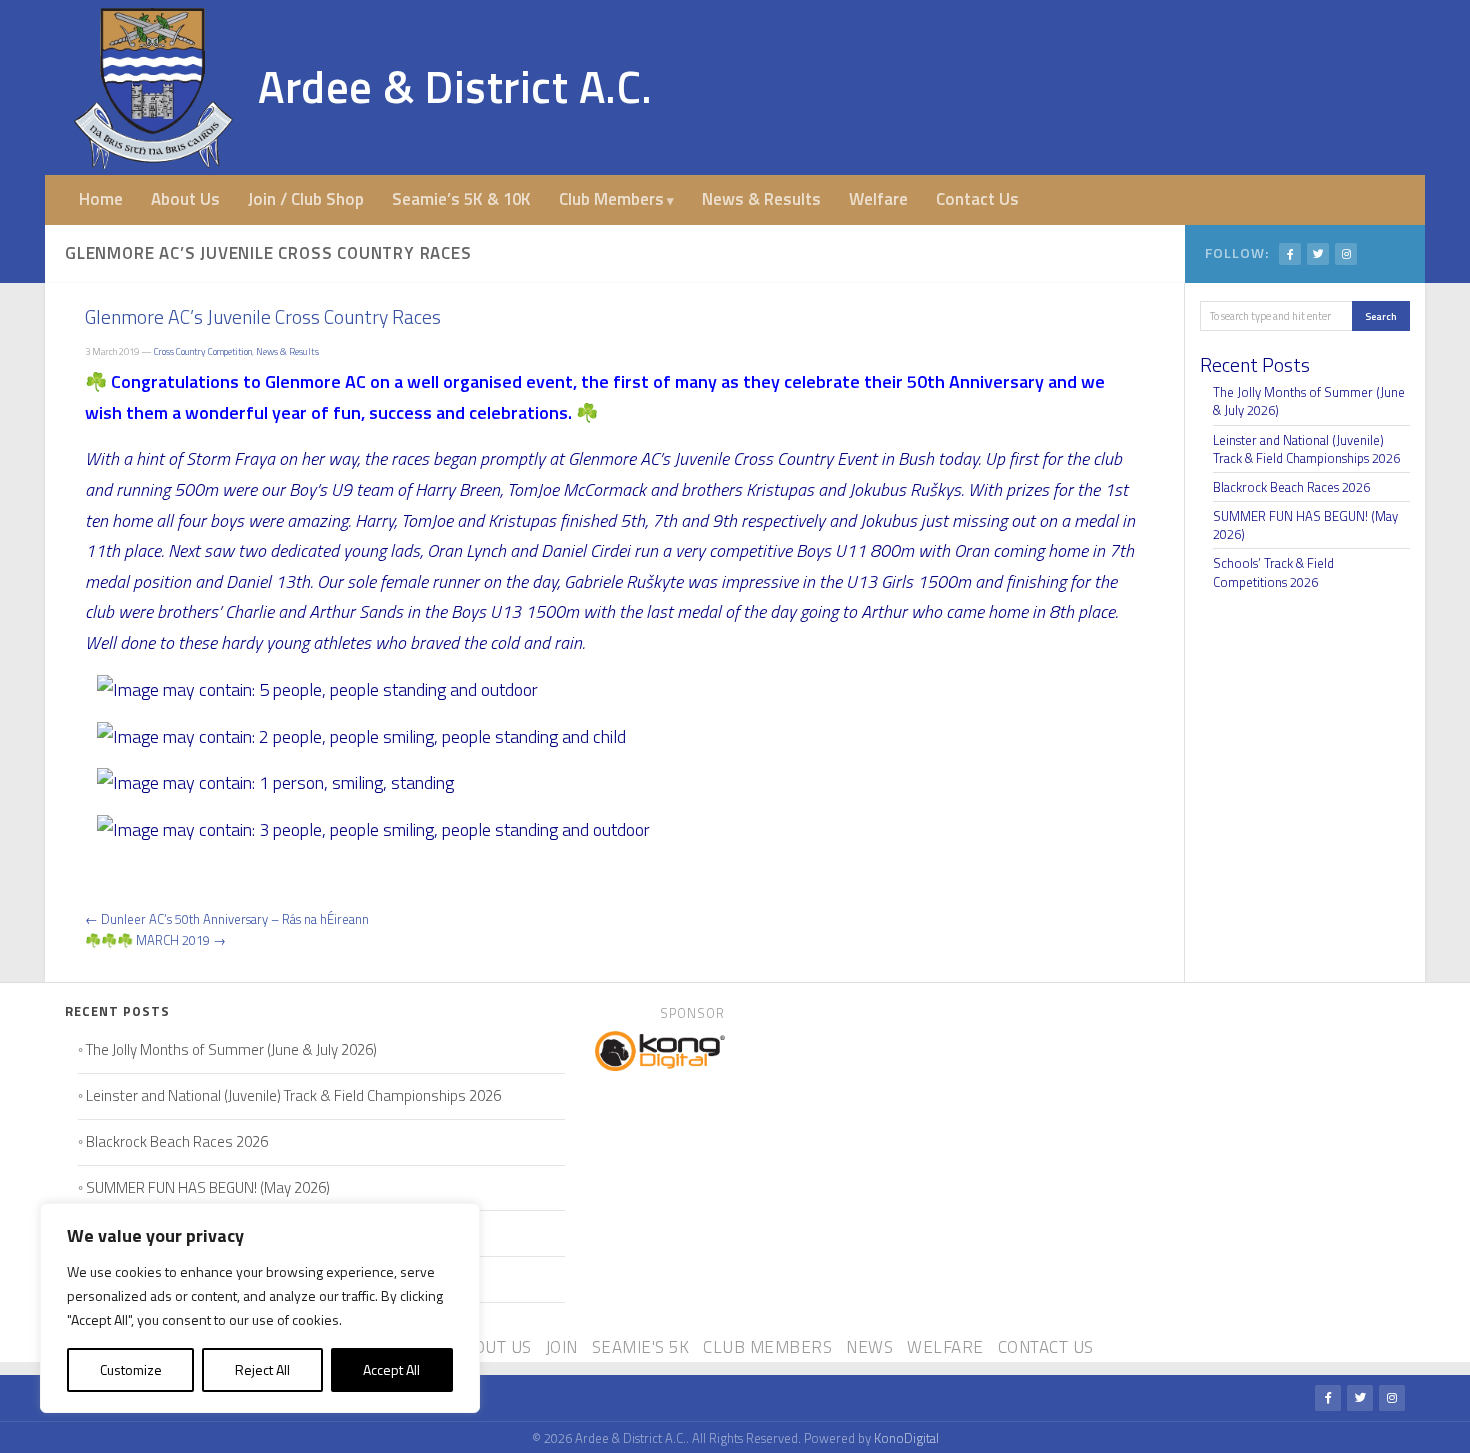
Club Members (611, 199)
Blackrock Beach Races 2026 (1291, 487)
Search (1381, 316)
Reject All (262, 1369)
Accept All (391, 1369)
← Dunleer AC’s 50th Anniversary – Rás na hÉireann (227, 919)
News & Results (761, 199)
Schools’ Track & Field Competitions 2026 (1273, 572)
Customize (131, 1369)
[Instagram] (1346, 254)
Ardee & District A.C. (455, 86)
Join (562, 1347)
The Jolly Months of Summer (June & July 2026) (1309, 401)
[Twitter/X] (1318, 254)
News (869, 1347)
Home (101, 199)
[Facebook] (1290, 254)
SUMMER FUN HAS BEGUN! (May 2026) (1305, 525)
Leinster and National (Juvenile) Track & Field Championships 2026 (1306, 449)
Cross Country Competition (203, 351)
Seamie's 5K (641, 1347)
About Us (185, 199)
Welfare (878, 199)
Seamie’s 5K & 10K (461, 199)
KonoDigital (906, 1438)
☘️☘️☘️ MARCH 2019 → (155, 940)
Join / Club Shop (306, 199)
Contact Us (977, 199)
